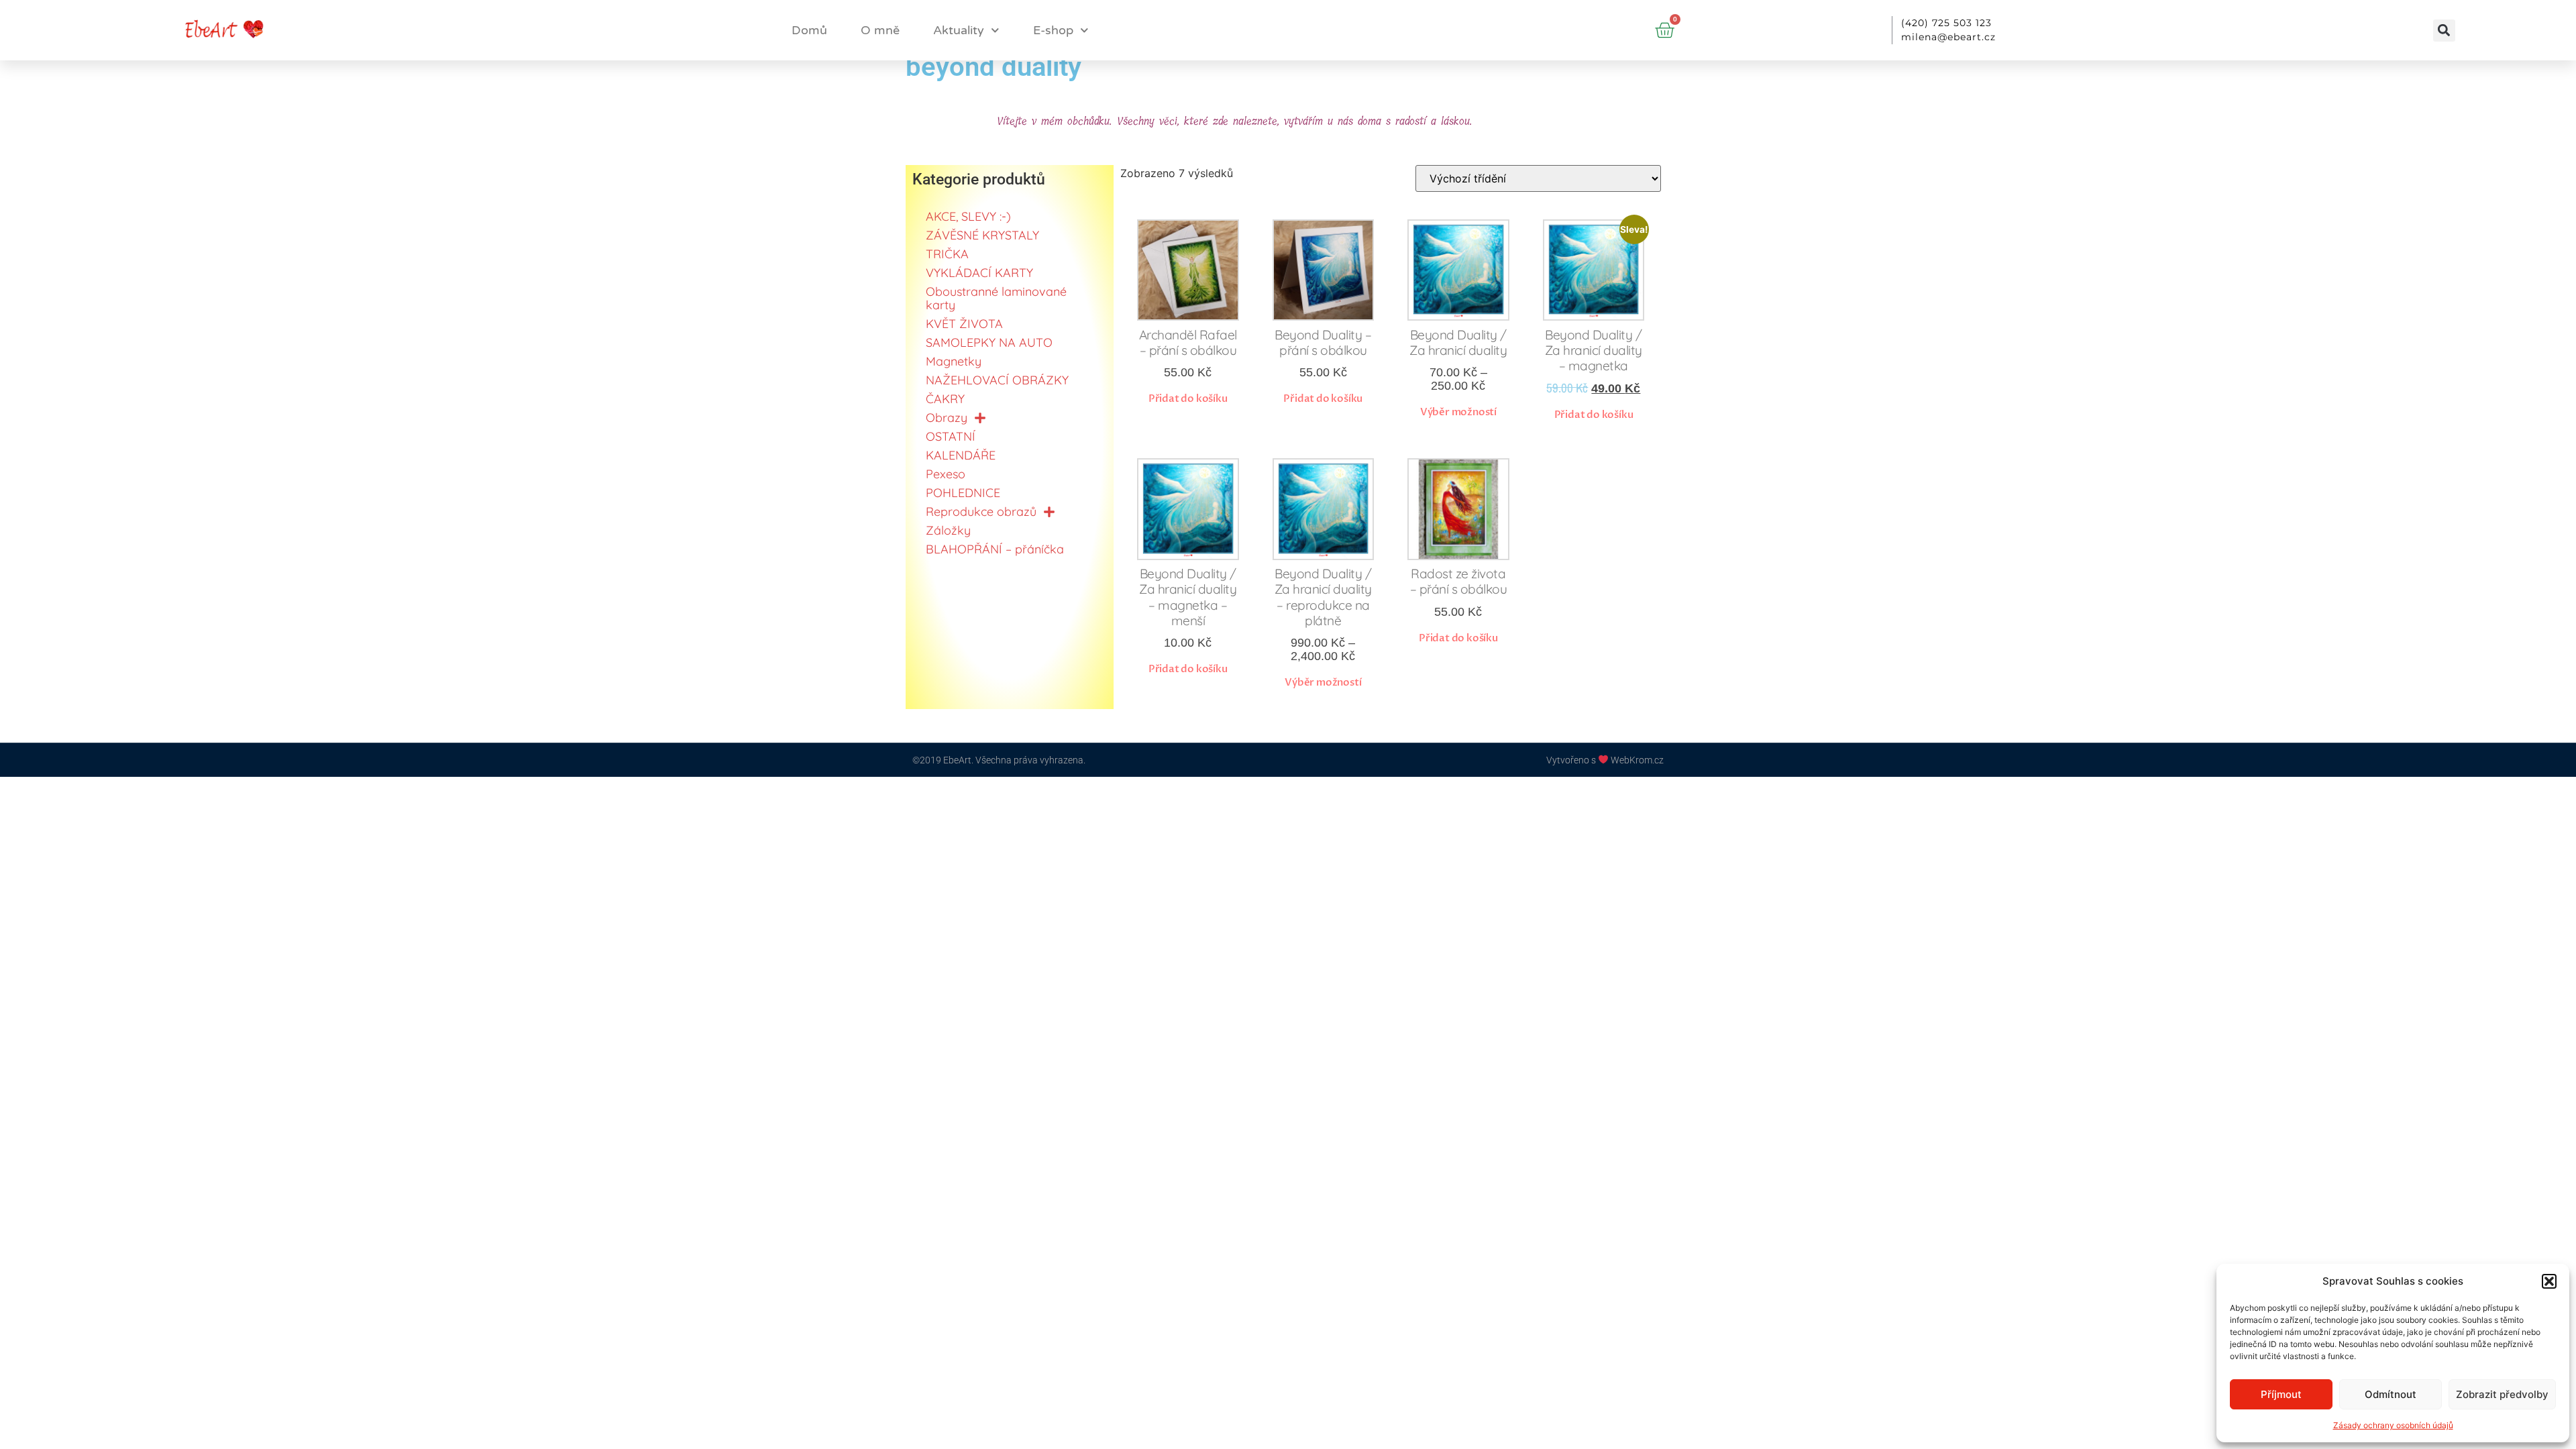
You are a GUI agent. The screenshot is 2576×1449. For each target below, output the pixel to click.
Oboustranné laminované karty (996, 298)
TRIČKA (947, 254)
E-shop (1053, 30)
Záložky (948, 530)
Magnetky (954, 361)
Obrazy (947, 418)
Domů (809, 30)
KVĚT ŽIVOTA (964, 324)
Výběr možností (1458, 412)
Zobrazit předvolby (2502, 1394)
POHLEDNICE (963, 493)
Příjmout (2281, 1394)
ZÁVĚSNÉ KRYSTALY (982, 235)
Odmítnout (2391, 1394)
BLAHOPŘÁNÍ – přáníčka (995, 549)
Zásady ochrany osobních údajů (2393, 1425)
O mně (880, 30)
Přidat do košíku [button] (1188, 398)
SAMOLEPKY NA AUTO (989, 342)
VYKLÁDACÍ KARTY (979, 273)
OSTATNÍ (951, 436)
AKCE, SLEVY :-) (968, 216)
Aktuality (959, 30)
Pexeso (946, 474)
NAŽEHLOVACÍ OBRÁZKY (997, 380)
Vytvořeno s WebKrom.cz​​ (1605, 760)
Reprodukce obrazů (981, 512)
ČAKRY (945, 399)
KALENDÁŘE (961, 455)
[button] (2549, 1281)
